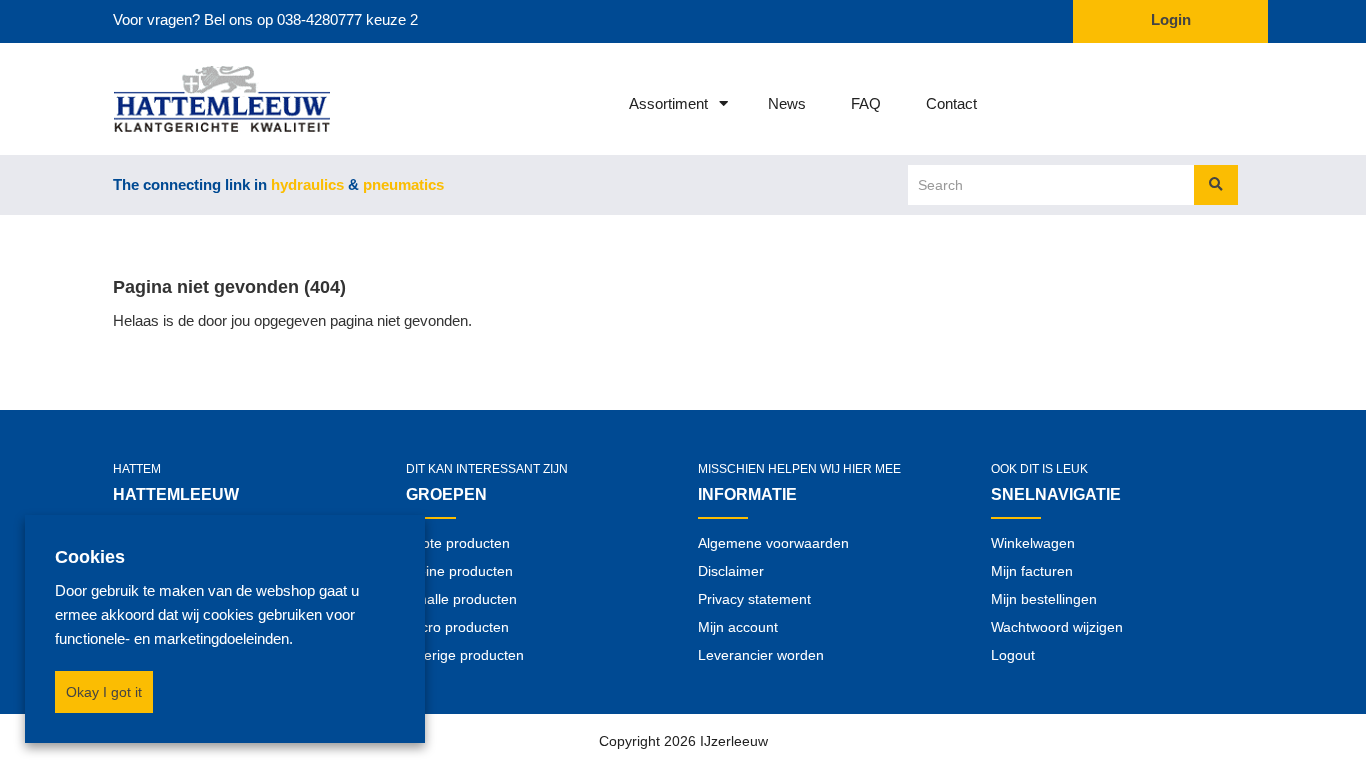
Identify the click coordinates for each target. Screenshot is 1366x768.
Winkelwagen (1033, 543)
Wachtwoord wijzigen (1057, 627)
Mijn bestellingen (1044, 599)
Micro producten (457, 627)
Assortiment (668, 103)
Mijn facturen (1032, 571)
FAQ (866, 103)
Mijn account (738, 627)
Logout (1013, 655)
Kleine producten (459, 571)
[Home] (195, 99)
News (787, 103)
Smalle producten (461, 599)
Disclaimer (731, 571)
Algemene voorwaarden (773, 543)
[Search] (1216, 185)
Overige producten (465, 655)
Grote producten (458, 543)
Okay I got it (104, 692)
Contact (951, 103)
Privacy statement (754, 599)
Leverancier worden (761, 655)
